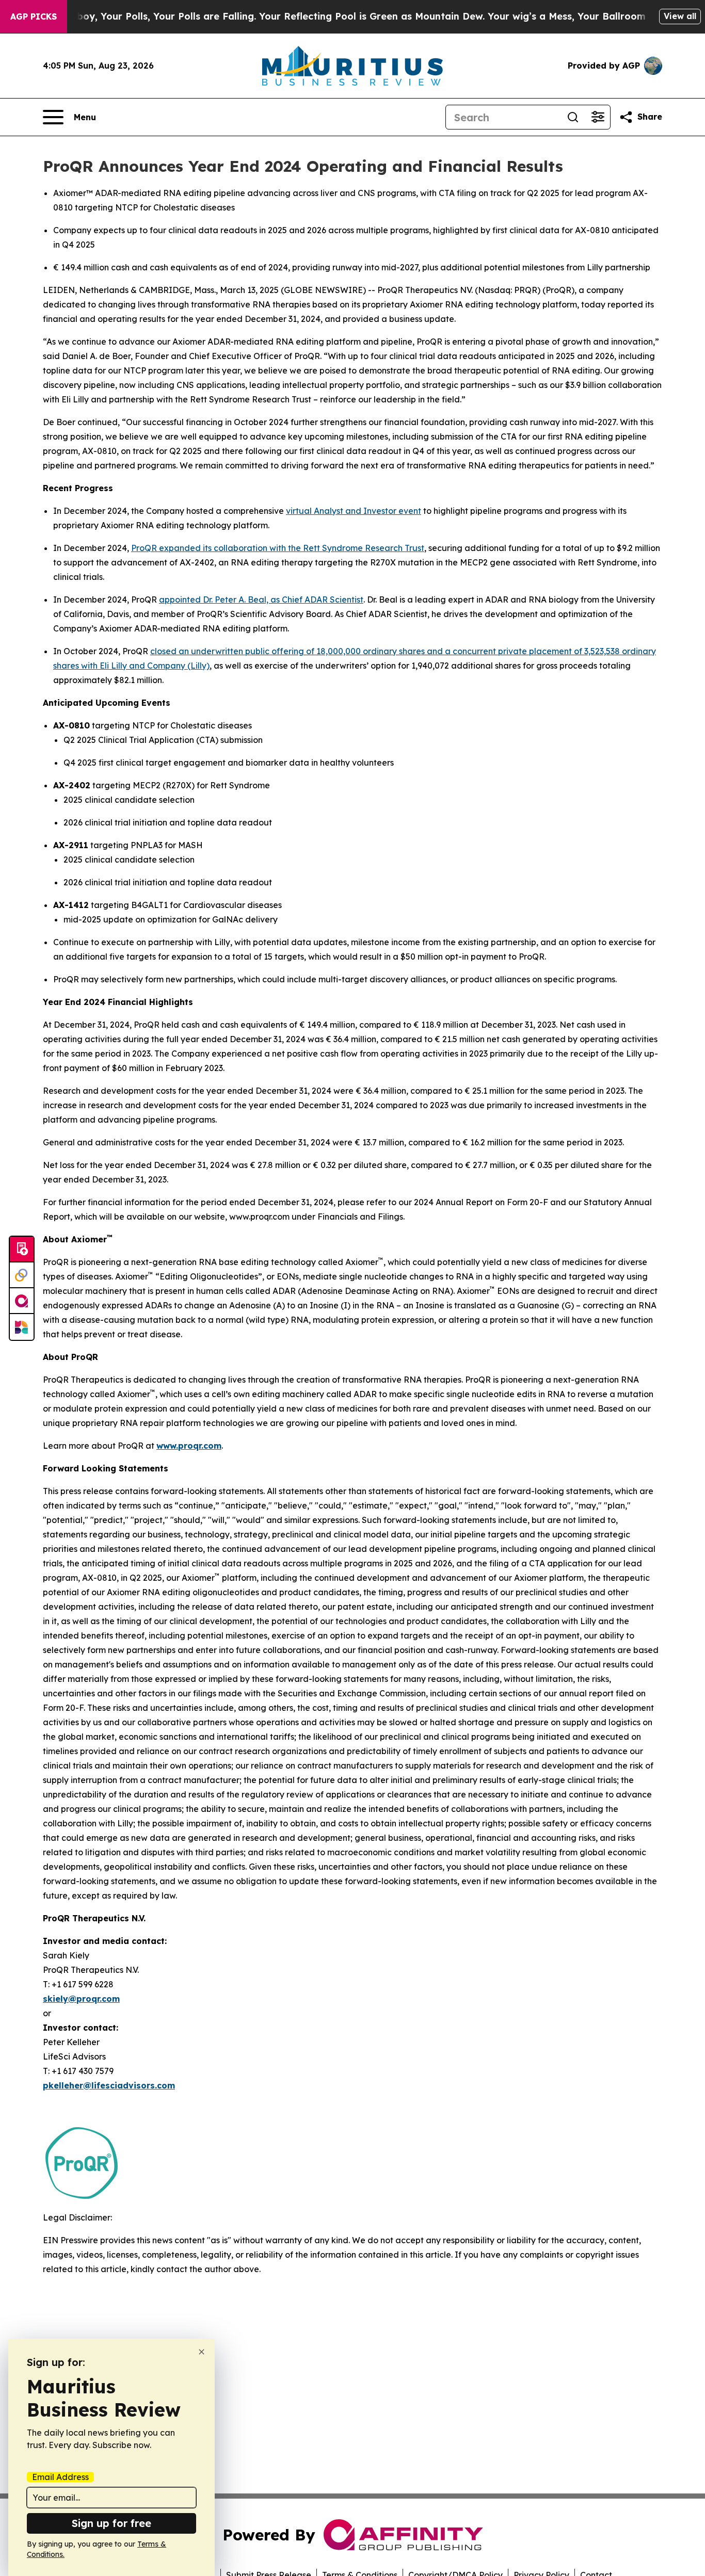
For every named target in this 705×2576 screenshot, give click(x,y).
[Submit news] (22, 1250)
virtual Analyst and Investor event (354, 511)
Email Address (60, 2477)
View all (680, 16)
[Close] (202, 2352)
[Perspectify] (22, 1275)
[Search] (573, 117)
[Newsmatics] (22, 1327)
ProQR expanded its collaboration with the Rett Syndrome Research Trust (278, 548)
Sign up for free (111, 2523)
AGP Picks (34, 17)
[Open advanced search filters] (598, 117)
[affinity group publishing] (22, 1301)
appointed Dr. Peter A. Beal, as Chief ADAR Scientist (261, 600)
